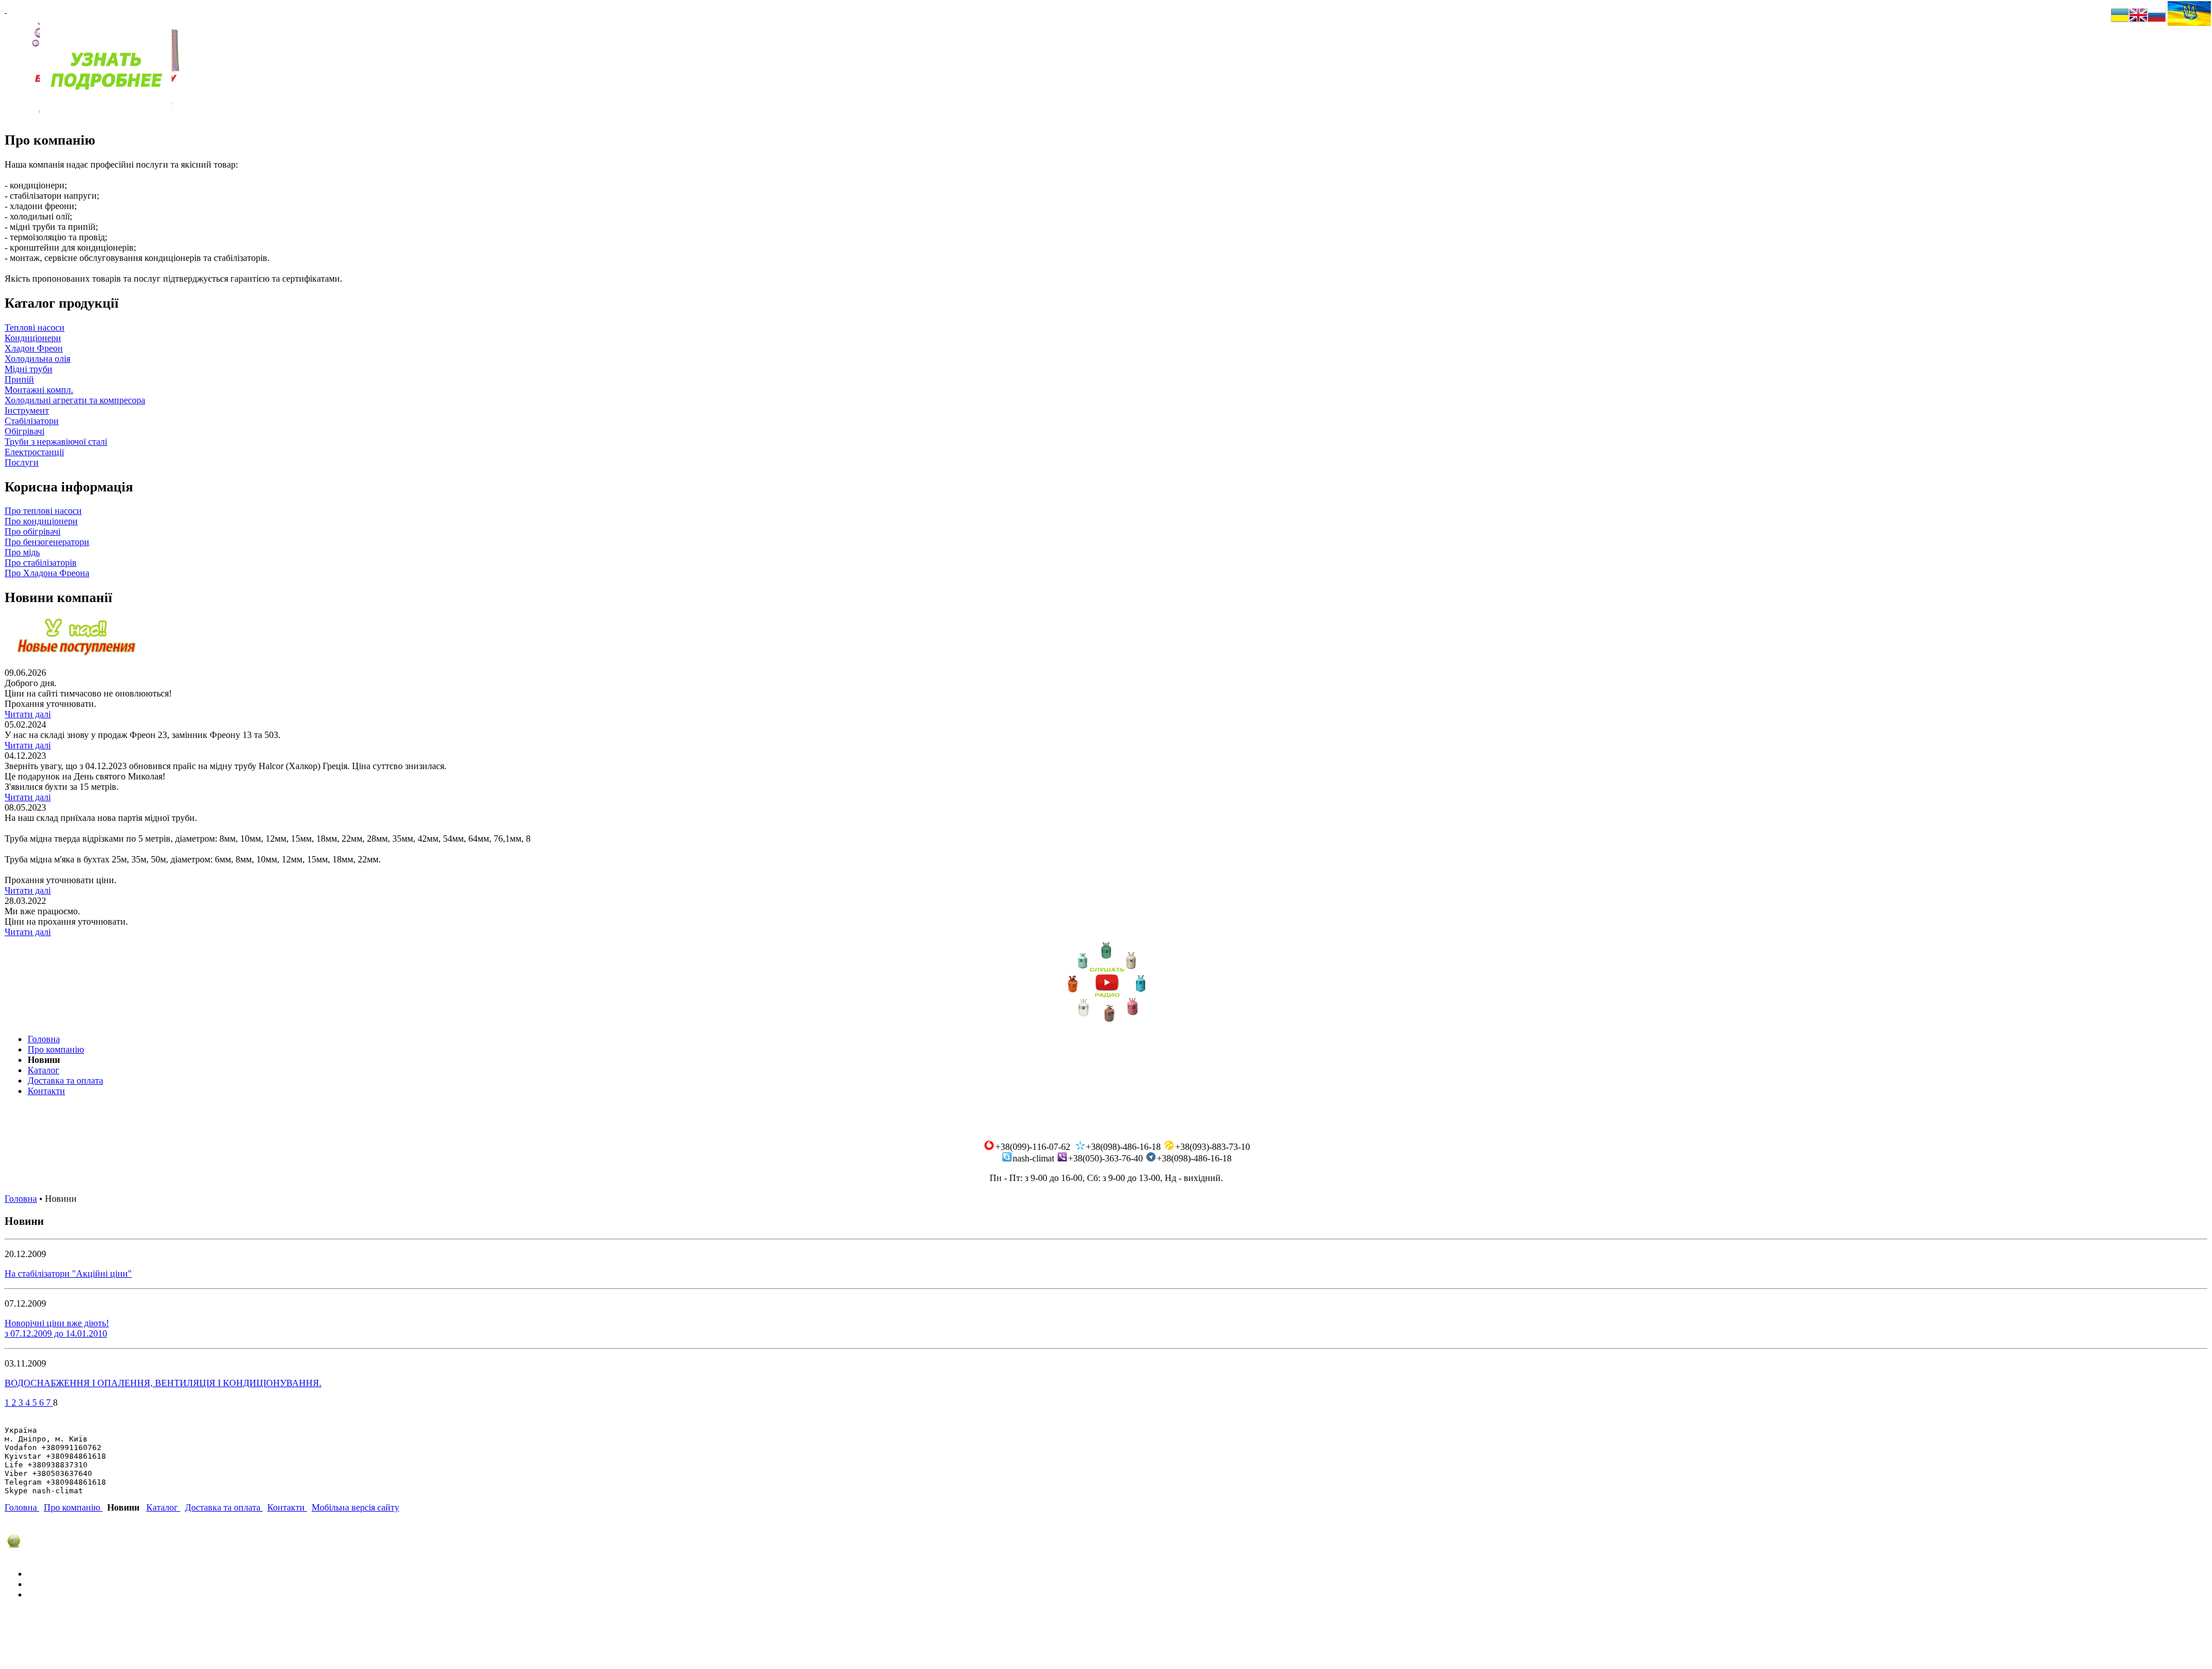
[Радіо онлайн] (1106, 1020)
